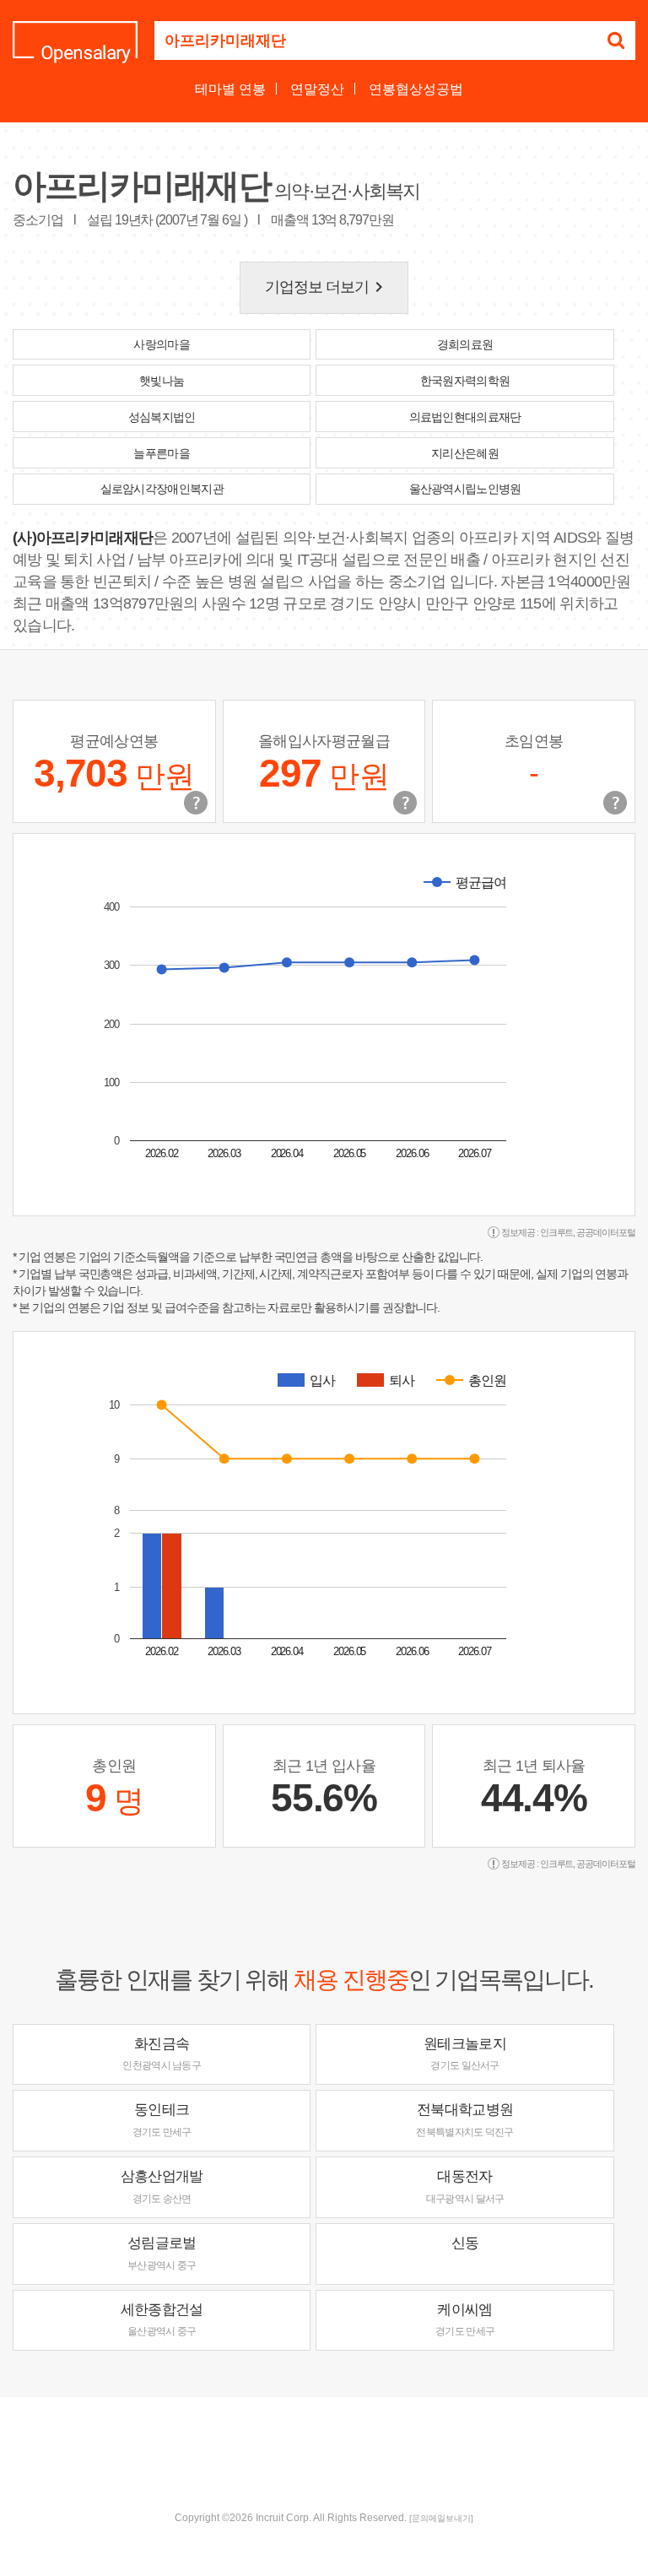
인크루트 (557, 1232)
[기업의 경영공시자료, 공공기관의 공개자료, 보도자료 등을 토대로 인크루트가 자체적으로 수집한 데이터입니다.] (615, 803)
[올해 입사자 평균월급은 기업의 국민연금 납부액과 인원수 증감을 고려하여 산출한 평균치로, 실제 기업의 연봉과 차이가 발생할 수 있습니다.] (405, 803)
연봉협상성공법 (416, 89)
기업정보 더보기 (327, 287)
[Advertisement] (324, 2452)
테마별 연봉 (230, 89)
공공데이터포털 (606, 1232)
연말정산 (317, 89)
